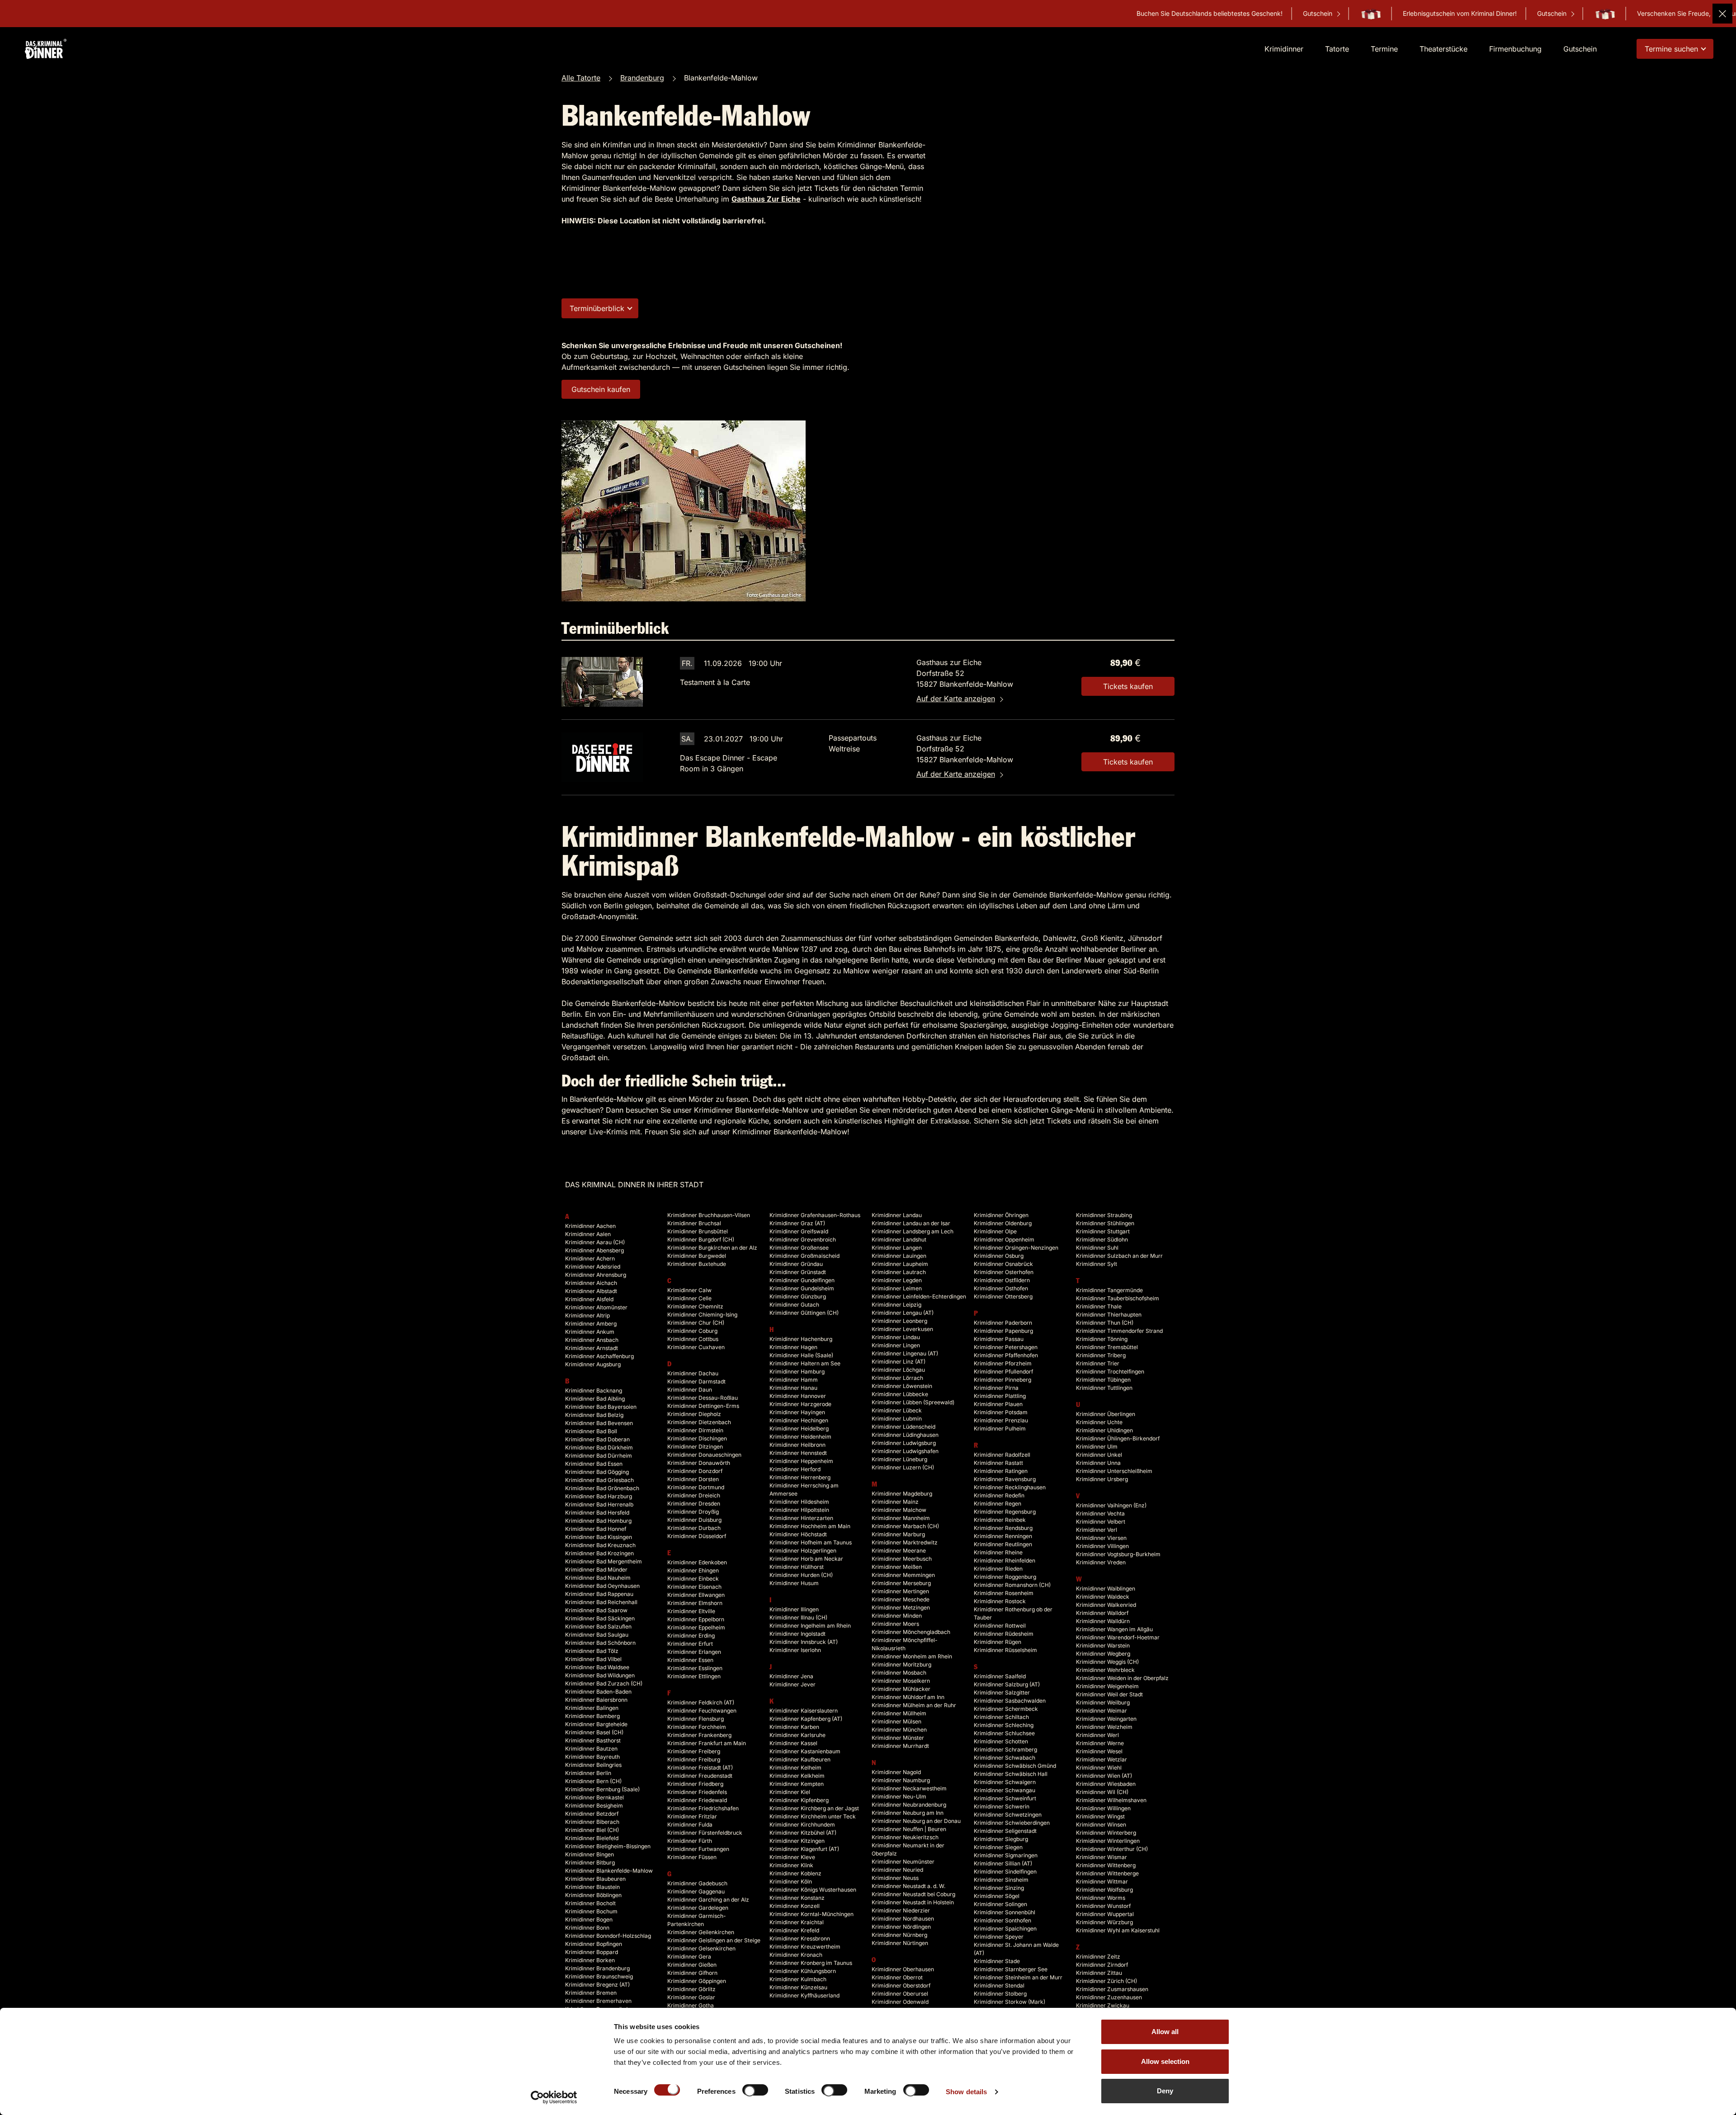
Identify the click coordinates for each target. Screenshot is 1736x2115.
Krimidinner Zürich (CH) (1106, 1981)
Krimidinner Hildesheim (799, 1502)
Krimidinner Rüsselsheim (1005, 1650)
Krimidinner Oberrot (897, 1977)
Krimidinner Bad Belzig (594, 1415)
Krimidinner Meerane (899, 1551)
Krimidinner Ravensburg (1005, 1479)
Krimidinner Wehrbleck (1105, 1670)
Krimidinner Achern (590, 1258)
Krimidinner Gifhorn (692, 1973)
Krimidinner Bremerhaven (598, 2001)
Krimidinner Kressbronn (800, 1938)
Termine (1384, 49)
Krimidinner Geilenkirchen (701, 1932)
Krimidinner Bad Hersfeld (597, 1513)
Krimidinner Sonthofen (1002, 1920)
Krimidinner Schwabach (1005, 1758)
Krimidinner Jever (793, 1684)
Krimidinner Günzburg (798, 1296)
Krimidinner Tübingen (1103, 1380)
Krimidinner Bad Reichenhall (601, 1602)
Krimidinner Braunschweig (599, 1976)
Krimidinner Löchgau (898, 1370)
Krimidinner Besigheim (594, 1806)
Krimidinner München (899, 1730)
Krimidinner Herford (795, 1469)
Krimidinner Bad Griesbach (599, 1480)
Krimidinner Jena (791, 1676)
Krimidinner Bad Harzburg (599, 1496)
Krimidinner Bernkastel (594, 1797)
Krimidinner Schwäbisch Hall (1011, 1774)
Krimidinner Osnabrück (1003, 1264)
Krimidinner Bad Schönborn (600, 1643)
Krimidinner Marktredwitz (905, 1542)
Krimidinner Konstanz (797, 1898)
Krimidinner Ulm (1097, 1447)
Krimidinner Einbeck (693, 1579)
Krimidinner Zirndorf (1102, 1965)
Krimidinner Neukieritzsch (905, 1837)
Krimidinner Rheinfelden (1005, 1560)
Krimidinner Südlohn (1102, 1239)
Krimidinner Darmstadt (696, 1381)
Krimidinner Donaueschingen (704, 1455)
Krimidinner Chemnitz (695, 1306)
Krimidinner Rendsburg (1003, 1528)
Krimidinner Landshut (899, 1239)
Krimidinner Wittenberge (1107, 1873)
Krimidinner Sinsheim (1001, 1880)
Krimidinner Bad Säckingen (600, 1618)
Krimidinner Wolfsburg (1104, 1890)
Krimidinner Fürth (690, 1841)
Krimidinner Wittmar (1102, 1881)
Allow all (1165, 2032)
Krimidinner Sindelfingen (1005, 1872)
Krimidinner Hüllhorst (797, 1567)
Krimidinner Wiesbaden (1106, 1784)
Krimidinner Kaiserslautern (804, 1711)
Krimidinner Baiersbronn (596, 1700)
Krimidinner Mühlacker (901, 1689)
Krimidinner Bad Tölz (592, 1651)
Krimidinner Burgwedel (697, 1256)
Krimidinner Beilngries (593, 1765)
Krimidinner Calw (689, 1290)
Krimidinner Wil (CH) (1102, 1792)
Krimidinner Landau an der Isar (911, 1223)
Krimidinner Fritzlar (692, 1816)
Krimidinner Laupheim (900, 1264)
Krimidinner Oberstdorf (901, 1985)
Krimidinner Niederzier (901, 1910)
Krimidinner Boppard (592, 1952)
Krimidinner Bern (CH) (593, 1781)
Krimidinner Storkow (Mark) (1010, 2002)
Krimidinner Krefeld (794, 1930)
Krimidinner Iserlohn (795, 1650)
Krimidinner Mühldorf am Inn (908, 1697)
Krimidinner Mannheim (901, 1518)
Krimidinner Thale (1099, 1306)
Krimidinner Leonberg (899, 1321)
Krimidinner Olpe (995, 1231)
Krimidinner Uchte (1099, 1422)
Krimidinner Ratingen (1001, 1471)
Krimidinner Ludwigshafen (905, 1451)
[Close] (1722, 14)
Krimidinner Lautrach (899, 1272)
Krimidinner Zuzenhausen (1109, 1997)
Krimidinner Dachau (693, 1373)
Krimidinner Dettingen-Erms (703, 1406)
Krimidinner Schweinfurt (1005, 1798)
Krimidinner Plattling (1000, 1396)
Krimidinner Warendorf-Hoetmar (1118, 1637)
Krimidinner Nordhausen (903, 1919)
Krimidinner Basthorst (593, 1740)
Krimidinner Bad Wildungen (600, 1675)
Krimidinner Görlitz (691, 1989)
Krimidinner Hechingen (799, 1420)
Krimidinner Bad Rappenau (599, 1594)
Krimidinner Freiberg (694, 1751)
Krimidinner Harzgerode (800, 1404)
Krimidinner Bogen (589, 1919)
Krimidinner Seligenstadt (1005, 1831)
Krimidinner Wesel (1099, 1751)
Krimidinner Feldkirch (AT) (701, 1702)
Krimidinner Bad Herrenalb (599, 1504)
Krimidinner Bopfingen (594, 1944)
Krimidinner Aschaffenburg (599, 1356)
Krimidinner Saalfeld (1000, 1676)
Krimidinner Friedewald (697, 1800)
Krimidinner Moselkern (901, 1681)
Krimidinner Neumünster (903, 1862)
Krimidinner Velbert (1101, 1522)
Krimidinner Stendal (999, 1985)
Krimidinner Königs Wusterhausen (813, 1890)
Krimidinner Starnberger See (1011, 1969)
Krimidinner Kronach (796, 1955)
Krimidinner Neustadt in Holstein (913, 1902)
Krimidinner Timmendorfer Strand (1119, 1331)
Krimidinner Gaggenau (696, 1891)
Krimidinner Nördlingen (901, 1927)
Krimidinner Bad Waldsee (597, 1667)
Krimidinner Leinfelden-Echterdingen (919, 1296)
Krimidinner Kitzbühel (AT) (803, 1833)
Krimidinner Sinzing (999, 1888)
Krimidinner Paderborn (1003, 1323)
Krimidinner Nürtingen (900, 1943)
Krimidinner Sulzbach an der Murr (1119, 1256)
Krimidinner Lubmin (897, 1419)
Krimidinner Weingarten (1106, 1719)
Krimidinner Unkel (1099, 1455)
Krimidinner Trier (1098, 1363)
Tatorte (1337, 49)
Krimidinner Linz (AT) (899, 1362)
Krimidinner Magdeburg (902, 1494)
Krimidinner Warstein (1103, 1645)
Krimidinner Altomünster (596, 1307)
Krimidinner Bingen (590, 1854)
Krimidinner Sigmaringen (1006, 1855)
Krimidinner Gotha (691, 2005)
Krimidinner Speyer (999, 1937)
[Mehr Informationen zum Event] (602, 681)
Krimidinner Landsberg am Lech (913, 1231)
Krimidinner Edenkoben (697, 1562)
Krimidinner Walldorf (1102, 1613)
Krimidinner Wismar (1102, 1857)
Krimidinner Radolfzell (1002, 1455)
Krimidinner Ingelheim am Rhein (810, 1626)
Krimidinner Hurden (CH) (801, 1575)
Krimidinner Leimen (897, 1288)
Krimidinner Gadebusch (697, 1883)
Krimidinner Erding (691, 1636)
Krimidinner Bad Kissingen (599, 1537)
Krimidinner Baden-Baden (598, 1692)
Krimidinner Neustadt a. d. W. (908, 1886)
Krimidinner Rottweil (1000, 1626)
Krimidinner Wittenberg (1106, 1865)
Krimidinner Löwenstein (902, 1386)
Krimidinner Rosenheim (1004, 1593)
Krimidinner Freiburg (694, 1759)
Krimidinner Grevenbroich (803, 1239)
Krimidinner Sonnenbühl (1005, 1912)
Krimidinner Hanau (793, 1388)
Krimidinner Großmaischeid (804, 1256)
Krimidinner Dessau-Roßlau (703, 1398)
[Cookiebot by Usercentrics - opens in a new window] (554, 2097)
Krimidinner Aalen (588, 1234)
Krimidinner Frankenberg (699, 1735)
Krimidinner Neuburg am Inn (908, 1813)
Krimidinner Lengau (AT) (903, 1313)
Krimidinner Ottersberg (1003, 1296)
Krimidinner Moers (895, 1624)
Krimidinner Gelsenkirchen (701, 1948)
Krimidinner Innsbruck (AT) (804, 1642)
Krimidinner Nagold (896, 1772)
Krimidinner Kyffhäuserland (804, 1995)
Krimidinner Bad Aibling (595, 1399)
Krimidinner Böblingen (593, 1895)
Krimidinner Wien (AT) (1104, 1776)
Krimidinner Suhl (1097, 1248)
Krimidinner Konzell (795, 1906)
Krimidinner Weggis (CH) (1107, 1662)
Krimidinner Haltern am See (805, 1363)
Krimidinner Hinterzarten (801, 1518)
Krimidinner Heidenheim (800, 1437)
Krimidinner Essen (690, 1660)
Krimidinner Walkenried (1106, 1605)
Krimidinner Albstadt (591, 1291)
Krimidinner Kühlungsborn (803, 1971)
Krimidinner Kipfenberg (799, 1800)
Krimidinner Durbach (694, 1528)
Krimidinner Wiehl (1099, 1768)
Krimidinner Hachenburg (801, 1339)
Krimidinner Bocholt (590, 1903)
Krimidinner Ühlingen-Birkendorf (1118, 1438)
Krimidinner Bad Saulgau (597, 1635)
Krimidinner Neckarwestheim (909, 1788)
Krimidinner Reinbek (1000, 1520)
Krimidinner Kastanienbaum (805, 1751)
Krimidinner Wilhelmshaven (1111, 1800)
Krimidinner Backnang (594, 1390)
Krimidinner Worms (1101, 1898)
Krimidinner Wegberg (1103, 1654)
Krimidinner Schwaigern (1005, 1782)
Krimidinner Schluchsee (1004, 1733)
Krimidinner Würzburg (1104, 1922)
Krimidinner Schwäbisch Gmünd (1015, 1766)
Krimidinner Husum (794, 1583)
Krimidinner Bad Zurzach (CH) (604, 1683)
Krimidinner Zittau (1099, 1973)
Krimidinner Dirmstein (695, 1430)
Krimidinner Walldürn (1103, 1621)
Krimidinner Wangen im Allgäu (1114, 1629)
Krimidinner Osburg (999, 1256)
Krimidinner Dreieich (694, 1495)
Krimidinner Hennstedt (798, 1453)
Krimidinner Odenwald (900, 2002)
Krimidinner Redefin (999, 1495)
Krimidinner (1284, 49)
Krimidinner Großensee (799, 1248)
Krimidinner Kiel (790, 1792)
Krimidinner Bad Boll (591, 1431)
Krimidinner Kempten (797, 1784)
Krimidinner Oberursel (900, 1994)
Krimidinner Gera (689, 1957)
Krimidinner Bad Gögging (597, 1472)
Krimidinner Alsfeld (589, 1299)
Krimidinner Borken (590, 1960)
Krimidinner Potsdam (1001, 1412)
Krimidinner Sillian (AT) (1003, 1863)
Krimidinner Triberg (1101, 1355)
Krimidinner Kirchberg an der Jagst (814, 1808)
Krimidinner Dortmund (696, 1487)
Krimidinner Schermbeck (1006, 1709)
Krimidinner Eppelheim (696, 1627)
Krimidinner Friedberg (695, 1784)
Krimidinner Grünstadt (798, 1272)
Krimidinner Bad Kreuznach (600, 1545)
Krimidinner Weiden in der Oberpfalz (1122, 1678)
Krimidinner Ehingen (693, 1570)
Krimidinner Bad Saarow (596, 1610)
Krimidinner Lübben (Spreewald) (913, 1402)
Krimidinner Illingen (794, 1609)
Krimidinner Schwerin (1002, 1806)
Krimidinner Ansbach (592, 1340)
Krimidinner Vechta (1100, 1513)
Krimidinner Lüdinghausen (905, 1435)
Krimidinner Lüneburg (899, 1459)
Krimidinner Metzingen (901, 1607)
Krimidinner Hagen (793, 1347)
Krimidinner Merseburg (901, 1583)
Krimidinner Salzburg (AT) (1007, 1684)
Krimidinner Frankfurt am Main (707, 1743)
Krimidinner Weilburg (1103, 1702)
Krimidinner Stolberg (1000, 1994)
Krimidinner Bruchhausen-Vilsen (709, 1215)
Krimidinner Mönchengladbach (911, 1632)
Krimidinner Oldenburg (1003, 1223)
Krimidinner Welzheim (1104, 1727)
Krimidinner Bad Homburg (598, 1521)
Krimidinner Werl (1097, 1735)
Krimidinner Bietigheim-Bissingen (608, 1846)
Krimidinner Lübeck (897, 1410)
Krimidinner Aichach (591, 1283)
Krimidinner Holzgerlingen (803, 1551)
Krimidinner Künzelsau (798, 1987)
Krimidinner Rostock (1000, 1601)
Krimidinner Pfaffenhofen (1006, 1355)
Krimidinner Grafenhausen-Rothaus (815, 1215)
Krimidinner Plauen (998, 1404)
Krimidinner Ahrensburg (596, 1275)
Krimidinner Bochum (591, 1911)
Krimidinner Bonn (587, 1928)
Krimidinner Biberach (592, 1822)
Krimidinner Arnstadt (592, 1348)
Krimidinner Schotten (1001, 1741)
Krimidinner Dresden (694, 1504)
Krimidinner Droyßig (693, 1512)
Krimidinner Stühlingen (1105, 1223)
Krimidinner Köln (791, 1881)
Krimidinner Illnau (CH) (798, 1617)
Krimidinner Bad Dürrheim (599, 1456)
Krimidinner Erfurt (690, 1644)
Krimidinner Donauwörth (699, 1463)
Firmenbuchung (1515, 49)
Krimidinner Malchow (899, 1510)
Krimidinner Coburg (692, 1331)
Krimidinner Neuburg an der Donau (916, 1821)
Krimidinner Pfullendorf (1003, 1371)
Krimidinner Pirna (996, 1388)
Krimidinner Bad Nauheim (598, 1578)
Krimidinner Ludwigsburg (904, 1443)
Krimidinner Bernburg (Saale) (602, 1789)
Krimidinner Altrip (587, 1315)
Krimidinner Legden (897, 1280)
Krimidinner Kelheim (795, 1768)
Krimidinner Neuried (897, 1870)
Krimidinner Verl (1097, 1530)
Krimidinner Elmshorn (695, 1603)
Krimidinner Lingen (896, 1345)
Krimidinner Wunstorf (1103, 1906)
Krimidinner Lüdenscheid (903, 1427)
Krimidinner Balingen (592, 1708)
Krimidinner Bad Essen (594, 1464)
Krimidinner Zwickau (1103, 2005)
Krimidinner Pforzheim (1003, 1363)
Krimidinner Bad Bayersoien (601, 1407)
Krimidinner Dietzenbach (699, 1422)
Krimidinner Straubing (1104, 1215)
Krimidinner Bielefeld (592, 1838)
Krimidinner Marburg (898, 1534)
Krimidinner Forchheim (697, 1727)
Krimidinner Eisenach (694, 1587)
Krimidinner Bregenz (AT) (597, 1985)
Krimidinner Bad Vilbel (593, 1659)
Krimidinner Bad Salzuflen (598, 1626)
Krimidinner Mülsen (896, 1721)
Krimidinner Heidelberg (799, 1428)
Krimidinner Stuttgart (1103, 1231)
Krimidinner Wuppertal (1105, 1914)
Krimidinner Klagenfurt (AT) (804, 1849)
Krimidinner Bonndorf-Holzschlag (608, 1936)
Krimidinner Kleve (792, 1857)
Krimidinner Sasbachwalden (1010, 1701)
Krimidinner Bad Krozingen (599, 1553)
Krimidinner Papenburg (1003, 1331)
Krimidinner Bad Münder (596, 1570)
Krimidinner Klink (791, 1865)
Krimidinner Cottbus (693, 1339)
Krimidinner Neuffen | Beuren (909, 1829)
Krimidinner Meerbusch (902, 1559)
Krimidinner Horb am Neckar (806, 1559)
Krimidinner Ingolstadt (797, 1634)
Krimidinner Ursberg (1102, 1479)
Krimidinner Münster (898, 1738)
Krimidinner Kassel (793, 1743)
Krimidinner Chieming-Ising (702, 1315)
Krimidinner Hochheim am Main (810, 1526)
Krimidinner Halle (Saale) (801, 1355)
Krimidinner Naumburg (901, 1780)
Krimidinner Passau (999, 1339)
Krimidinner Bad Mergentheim (604, 1561)
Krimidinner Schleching (1004, 1725)
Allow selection (1165, 2061)
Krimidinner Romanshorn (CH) (1012, 1585)
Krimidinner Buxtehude (697, 1264)
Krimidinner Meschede (901, 1599)
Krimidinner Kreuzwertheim (805, 1947)
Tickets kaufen (1128, 686)
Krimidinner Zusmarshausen (1112, 1989)
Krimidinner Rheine (998, 1552)
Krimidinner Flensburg (696, 1719)
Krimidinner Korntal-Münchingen (811, 1914)
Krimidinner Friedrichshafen (703, 1808)
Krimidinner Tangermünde (1109, 1290)
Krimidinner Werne (1100, 1743)
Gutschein (1077, 13)
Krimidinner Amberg (591, 1324)
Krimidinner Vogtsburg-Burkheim (1118, 1554)
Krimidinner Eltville (691, 1611)
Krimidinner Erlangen (694, 1652)
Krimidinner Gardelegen (698, 1908)
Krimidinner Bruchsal (694, 1223)
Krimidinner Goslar (691, 1997)
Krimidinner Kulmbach (798, 1979)
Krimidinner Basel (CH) (594, 1732)
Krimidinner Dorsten (693, 1479)
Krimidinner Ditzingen (695, 1447)
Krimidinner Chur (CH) (696, 1323)
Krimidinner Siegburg (1001, 1839)
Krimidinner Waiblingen (1106, 1589)
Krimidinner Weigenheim (1107, 1686)
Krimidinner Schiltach (1001, 1717)
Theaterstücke (1444, 49)
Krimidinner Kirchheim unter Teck (813, 1816)
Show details (966, 2092)
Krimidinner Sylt (1097, 1264)
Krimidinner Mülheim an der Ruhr (914, 1705)
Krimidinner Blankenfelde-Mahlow (609, 1871)
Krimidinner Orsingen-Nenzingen (1016, 1248)
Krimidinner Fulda (690, 1825)
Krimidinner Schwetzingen (1008, 1815)
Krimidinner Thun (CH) (1105, 1323)
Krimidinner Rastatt (998, 1463)
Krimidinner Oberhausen (903, 1969)
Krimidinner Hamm (794, 1380)
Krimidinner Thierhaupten (1109, 1315)
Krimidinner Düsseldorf (697, 1536)
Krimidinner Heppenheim (801, 1461)
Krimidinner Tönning (1102, 1339)
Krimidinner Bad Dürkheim (599, 1447)
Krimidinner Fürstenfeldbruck (705, 1833)
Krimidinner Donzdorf (695, 1471)
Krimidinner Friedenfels (697, 1792)
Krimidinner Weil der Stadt (1109, 1694)
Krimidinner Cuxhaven (696, 1347)
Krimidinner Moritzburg (901, 1664)
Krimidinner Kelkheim (797, 1776)
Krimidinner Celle (689, 1298)
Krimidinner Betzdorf (592, 1814)
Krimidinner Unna (1098, 1463)
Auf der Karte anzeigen (956, 699)
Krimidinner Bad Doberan (597, 1439)
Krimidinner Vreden (1101, 1562)
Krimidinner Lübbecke (900, 1394)
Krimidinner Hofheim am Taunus (811, 1542)
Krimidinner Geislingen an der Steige (714, 1940)
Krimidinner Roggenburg (1005, 1577)
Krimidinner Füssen (692, 1857)
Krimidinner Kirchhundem (802, 1825)
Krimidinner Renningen (1003, 1536)
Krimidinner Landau (897, 1215)
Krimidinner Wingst (1100, 1816)
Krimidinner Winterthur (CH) (1112, 1849)
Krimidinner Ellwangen (696, 1595)
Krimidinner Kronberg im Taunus (811, 1963)
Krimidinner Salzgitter (1002, 1692)
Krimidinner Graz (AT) (797, 1223)
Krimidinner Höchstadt (798, 1534)
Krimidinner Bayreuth (592, 1757)
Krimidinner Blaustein (592, 1887)
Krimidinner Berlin (588, 1773)
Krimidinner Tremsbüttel (1107, 1347)
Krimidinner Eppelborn (696, 1619)
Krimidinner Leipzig (896, 1305)
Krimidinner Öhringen (1001, 1215)
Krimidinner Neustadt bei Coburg (913, 1894)
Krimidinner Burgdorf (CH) (701, 1239)
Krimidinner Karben (794, 1727)
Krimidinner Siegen (998, 1847)
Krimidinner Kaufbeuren (800, 1759)
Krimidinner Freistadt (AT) (700, 1768)
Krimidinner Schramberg (1005, 1749)
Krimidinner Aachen (590, 1226)
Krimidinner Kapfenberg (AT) (806, 1719)
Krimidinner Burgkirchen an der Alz (712, 1248)
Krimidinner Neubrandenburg (909, 1805)
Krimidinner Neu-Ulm (899, 1796)
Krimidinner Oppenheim (1004, 1239)
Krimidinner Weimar (1102, 1711)
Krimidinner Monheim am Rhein (912, 1656)
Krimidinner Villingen (1102, 1546)
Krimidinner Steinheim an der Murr (1018, 1977)
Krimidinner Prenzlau (1001, 1420)
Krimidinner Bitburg (590, 1862)
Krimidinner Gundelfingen (802, 1280)
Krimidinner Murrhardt (900, 1746)
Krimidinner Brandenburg (597, 1968)
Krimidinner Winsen (1101, 1825)
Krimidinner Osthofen (1001, 1288)
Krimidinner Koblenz (795, 1873)
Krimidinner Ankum (590, 1332)
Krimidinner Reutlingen (1003, 1544)
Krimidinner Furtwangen (698, 1849)
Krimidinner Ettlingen (694, 1676)
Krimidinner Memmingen (903, 1575)
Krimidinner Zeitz (1098, 1957)
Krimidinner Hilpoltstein (799, 1510)
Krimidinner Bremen (591, 1993)
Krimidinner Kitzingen (797, 1841)
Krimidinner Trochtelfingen (1110, 1371)
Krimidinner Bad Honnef (596, 1529)
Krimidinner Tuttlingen (1104, 1388)
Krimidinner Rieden (998, 1569)
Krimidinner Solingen (1000, 1904)
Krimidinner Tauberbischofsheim (1118, 1298)
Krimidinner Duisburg (694, 1520)
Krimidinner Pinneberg (1002, 1380)
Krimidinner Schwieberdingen (1012, 1823)
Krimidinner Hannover (798, 1396)
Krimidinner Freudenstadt (700, 1776)
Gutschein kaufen (601, 389)
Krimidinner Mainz (895, 1502)
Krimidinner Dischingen (697, 1438)
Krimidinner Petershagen (1006, 1347)
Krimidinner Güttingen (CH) (804, 1313)
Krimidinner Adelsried (593, 1267)
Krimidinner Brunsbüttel (698, 1231)
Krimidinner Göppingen (697, 1981)
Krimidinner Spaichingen (1005, 1929)
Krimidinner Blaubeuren (595, 1879)
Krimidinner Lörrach (897, 1378)
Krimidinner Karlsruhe (797, 1735)
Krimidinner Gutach (794, 1305)
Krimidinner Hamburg (797, 1371)
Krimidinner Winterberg (1106, 1833)
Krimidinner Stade (997, 1961)
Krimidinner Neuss (895, 1878)
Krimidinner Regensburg (1005, 1512)
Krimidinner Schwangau (1005, 1790)
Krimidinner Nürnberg (899, 1935)
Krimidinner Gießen (692, 1965)
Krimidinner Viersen (1101, 1538)
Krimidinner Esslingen (695, 1668)
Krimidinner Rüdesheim (1004, 1634)
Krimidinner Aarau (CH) (595, 1242)
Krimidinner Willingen (1103, 1808)
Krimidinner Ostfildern (1002, 1280)
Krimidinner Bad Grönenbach (602, 1488)
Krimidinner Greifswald (799, 1231)
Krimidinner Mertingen (900, 1591)
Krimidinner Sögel (997, 1896)
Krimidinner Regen (998, 1504)
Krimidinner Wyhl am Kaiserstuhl (1118, 1930)
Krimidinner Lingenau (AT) (905, 1353)
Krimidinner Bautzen (591, 1749)
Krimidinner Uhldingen (1104, 1430)
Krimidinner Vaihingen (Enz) (1111, 1505)
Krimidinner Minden (897, 1616)
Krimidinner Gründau (796, 1264)
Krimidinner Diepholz (694, 1414)
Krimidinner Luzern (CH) (903, 1467)
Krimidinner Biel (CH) (592, 1830)
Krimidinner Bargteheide (596, 1724)
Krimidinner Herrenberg (800, 1477)
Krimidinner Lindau (896, 1337)
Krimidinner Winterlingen (1108, 1841)
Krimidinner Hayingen (797, 1412)
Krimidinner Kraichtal (797, 1922)
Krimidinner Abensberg (594, 1250)
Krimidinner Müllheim (899, 1713)
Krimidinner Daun (690, 1390)
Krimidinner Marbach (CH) (905, 1526)
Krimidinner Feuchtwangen (702, 1711)
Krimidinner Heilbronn (797, 1445)
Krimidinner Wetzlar (1102, 1759)
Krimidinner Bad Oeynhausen (602, 1586)
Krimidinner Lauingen (899, 1256)
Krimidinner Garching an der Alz (708, 1900)
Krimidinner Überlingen (1106, 1414)
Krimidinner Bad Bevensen (599, 1423)
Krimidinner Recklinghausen (1010, 1487)
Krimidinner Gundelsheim (802, 1288)
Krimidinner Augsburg (593, 1364)
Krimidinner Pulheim (1000, 1428)
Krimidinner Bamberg (592, 1716)
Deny (1165, 2091)
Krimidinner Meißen (897, 1567)
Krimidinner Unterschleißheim (1114, 1471)
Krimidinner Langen (897, 1248)
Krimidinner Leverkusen (902, 1329)
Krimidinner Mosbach (899, 1673)
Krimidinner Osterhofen (1004, 1272)
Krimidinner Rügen (998, 1642)
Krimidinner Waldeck (1103, 1597)
